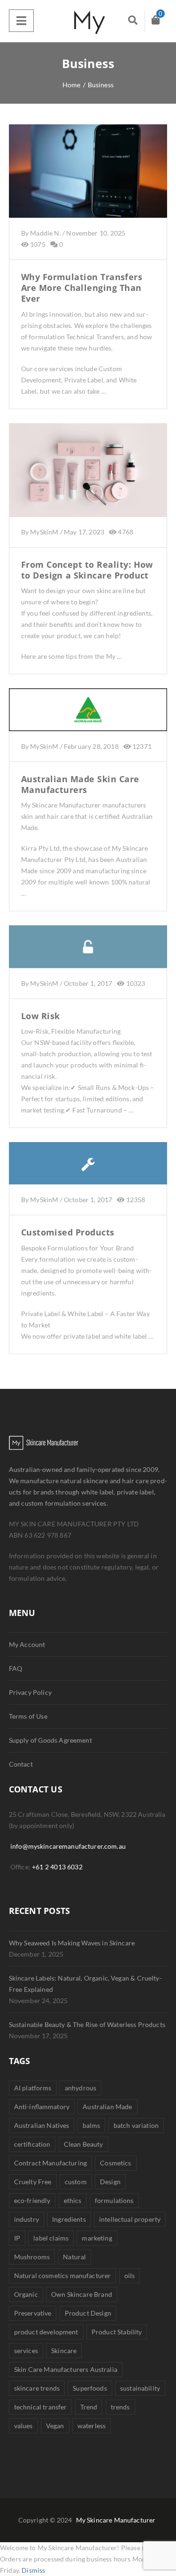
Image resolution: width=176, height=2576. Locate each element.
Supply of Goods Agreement (50, 1740)
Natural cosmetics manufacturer (62, 2275)
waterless (92, 2426)
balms (92, 2125)
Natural (74, 2257)
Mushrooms (32, 2257)
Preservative (33, 2313)
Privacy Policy (30, 1692)
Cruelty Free (33, 2182)
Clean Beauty (84, 2144)
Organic (26, 2294)
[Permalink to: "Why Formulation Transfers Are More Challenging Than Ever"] (88, 183)
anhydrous (80, 2088)
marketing (97, 2238)
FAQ (15, 1668)
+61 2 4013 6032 (57, 1867)
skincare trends (37, 2388)
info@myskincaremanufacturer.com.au (68, 1846)
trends (120, 2407)
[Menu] (21, 21)
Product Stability (117, 2332)
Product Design (88, 2313)
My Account (27, 1644)
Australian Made (107, 2107)
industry (27, 2219)
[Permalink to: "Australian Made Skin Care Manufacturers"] (88, 721)
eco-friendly (32, 2200)
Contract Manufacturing (50, 2163)
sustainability (140, 2388)
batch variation (136, 2125)
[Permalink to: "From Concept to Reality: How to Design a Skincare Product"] (88, 481)
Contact (21, 1764)
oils (130, 2275)
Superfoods (90, 2388)
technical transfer (41, 2407)
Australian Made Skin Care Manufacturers (80, 784)
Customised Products (68, 1232)
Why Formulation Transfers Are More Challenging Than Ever (82, 288)
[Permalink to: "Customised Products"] (88, 1175)
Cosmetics (115, 2163)
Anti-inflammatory (42, 2107)
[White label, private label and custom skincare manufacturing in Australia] (88, 21)
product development (46, 2332)
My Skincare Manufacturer (116, 2520)
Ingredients (69, 2219)
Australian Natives (42, 2125)
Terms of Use (28, 1716)
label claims (51, 2238)
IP (17, 2238)
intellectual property (130, 2219)
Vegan (55, 2426)
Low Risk (41, 1016)
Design (110, 2182)
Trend (89, 2407)
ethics (73, 2200)
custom (76, 2182)
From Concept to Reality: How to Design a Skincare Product (87, 570)
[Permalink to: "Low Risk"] (88, 959)
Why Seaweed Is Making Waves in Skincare (72, 1943)
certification (32, 2144)
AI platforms (33, 2088)
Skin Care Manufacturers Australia (66, 2369)
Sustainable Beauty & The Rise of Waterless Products (87, 2024)
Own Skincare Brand (82, 2294)
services (26, 2351)
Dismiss (33, 2570)
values (23, 2426)
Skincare (64, 2351)
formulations (114, 2200)
